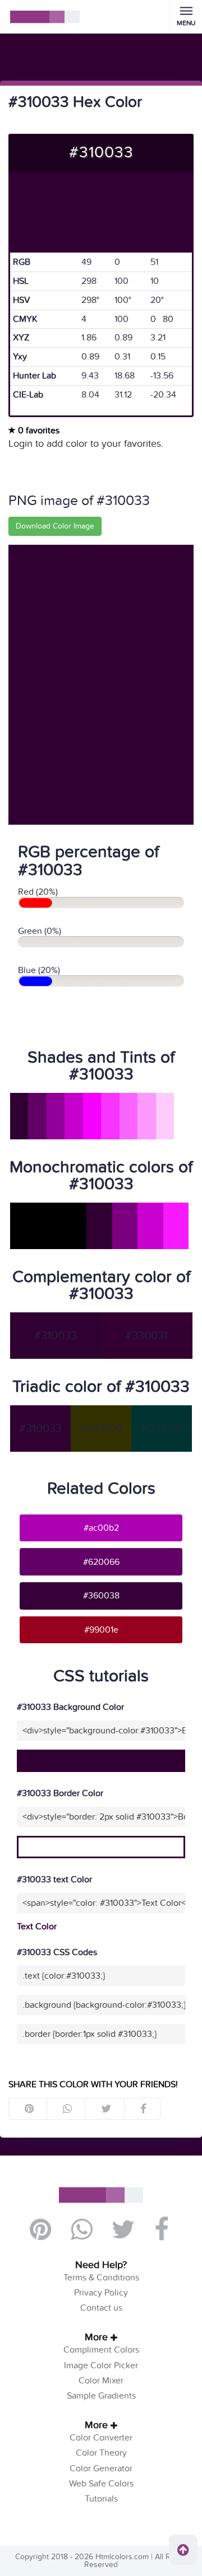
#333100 (101, 1429)
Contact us (101, 2308)
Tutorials (101, 2499)
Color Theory (101, 2453)
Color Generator (101, 2469)
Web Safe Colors (101, 2484)
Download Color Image (55, 526)
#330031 (146, 1336)
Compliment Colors (101, 2350)
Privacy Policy (101, 2293)
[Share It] (143, 2109)
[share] (67, 2109)
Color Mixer (101, 2381)
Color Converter (101, 2438)
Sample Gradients (101, 2396)
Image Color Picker (101, 2365)
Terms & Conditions (101, 2278)
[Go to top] (183, 2550)
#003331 (162, 1429)
